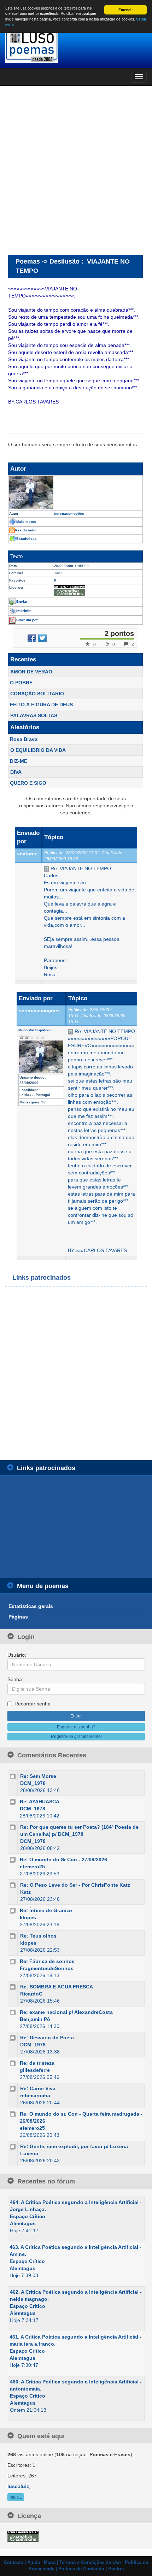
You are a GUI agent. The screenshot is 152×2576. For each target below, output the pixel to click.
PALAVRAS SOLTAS (34, 715)
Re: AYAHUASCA (40, 1802)
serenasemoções (39, 1010)
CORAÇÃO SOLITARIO (37, 694)
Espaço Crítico (28, 2216)
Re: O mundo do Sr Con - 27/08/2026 (63, 1859)
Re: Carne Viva (38, 2088)
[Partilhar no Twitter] (42, 638)
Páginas (18, 1617)
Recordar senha (33, 1704)
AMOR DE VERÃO (31, 672)
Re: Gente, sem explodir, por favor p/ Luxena (74, 2146)
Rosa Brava (24, 739)
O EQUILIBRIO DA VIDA (38, 750)
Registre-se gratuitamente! (76, 1737)
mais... (16, 2497)
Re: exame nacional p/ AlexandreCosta (66, 2012)
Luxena (29, 2153)
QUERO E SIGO (28, 783)
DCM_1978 (33, 1783)
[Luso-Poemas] (76, 46)
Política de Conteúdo (81, 2569)
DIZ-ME (19, 761)
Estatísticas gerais (31, 1606)
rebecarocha (35, 2095)
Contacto (14, 2563)
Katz (25, 1892)
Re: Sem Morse (38, 1776)
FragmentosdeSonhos (47, 1968)
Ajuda (34, 2563)
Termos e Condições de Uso (90, 2563)
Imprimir (24, 611)
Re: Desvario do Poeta (47, 2038)
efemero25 (32, 1867)
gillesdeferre (35, 2070)
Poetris (116, 2569)
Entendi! (125, 10)
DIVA (16, 772)
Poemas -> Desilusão (48, 261)
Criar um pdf (27, 620)
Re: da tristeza (37, 2063)
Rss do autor (26, 530)
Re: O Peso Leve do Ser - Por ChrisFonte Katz (75, 1885)
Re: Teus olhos (38, 1936)
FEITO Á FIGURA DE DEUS (41, 705)
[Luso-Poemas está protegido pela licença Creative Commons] (23, 2536)
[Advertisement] (76, 170)
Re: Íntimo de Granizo (46, 1910)
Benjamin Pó (35, 2019)
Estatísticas (27, 539)
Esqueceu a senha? (76, 1727)
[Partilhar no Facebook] (32, 638)
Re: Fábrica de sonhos (47, 1961)
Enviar (22, 602)
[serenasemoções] (75, 493)
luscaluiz (18, 2486)
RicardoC (31, 1994)
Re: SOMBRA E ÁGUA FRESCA (57, 1987)
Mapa (50, 2563)
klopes (28, 1917)
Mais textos (26, 522)
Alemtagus (23, 2223)
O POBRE (21, 683)
